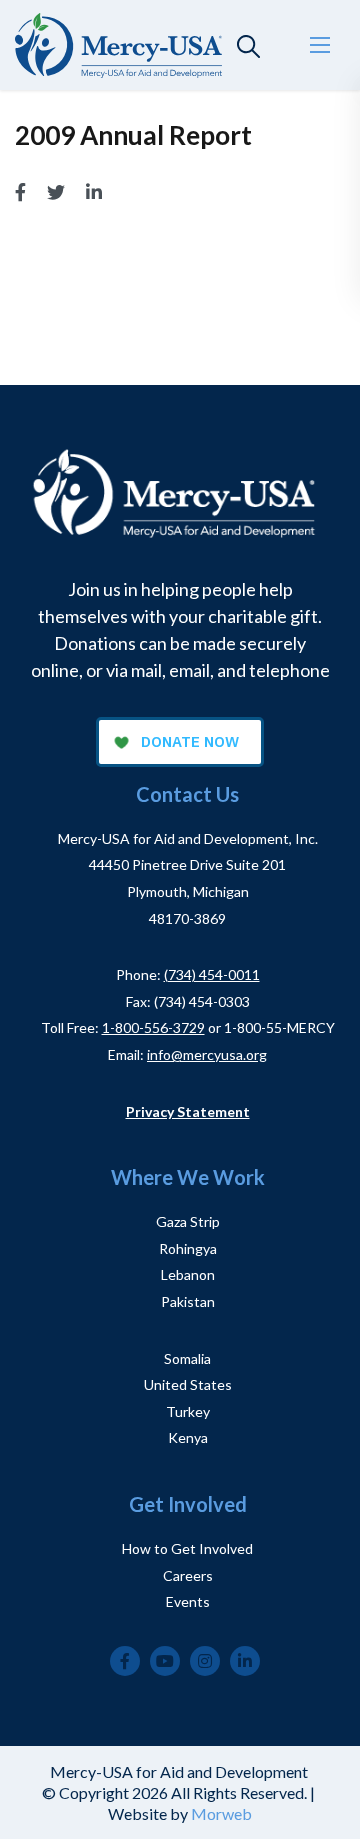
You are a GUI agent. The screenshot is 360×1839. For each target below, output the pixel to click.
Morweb (221, 1813)
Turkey (188, 1411)
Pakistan (188, 1301)
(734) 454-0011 (212, 974)
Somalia (187, 1358)
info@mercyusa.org (207, 1054)
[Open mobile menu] (320, 45)
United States (188, 1384)
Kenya (188, 1437)
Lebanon (188, 1274)
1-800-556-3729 (153, 1027)
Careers (188, 1575)
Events (188, 1601)
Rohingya (188, 1248)
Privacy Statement (188, 1111)
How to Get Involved (187, 1548)
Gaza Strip (188, 1221)
